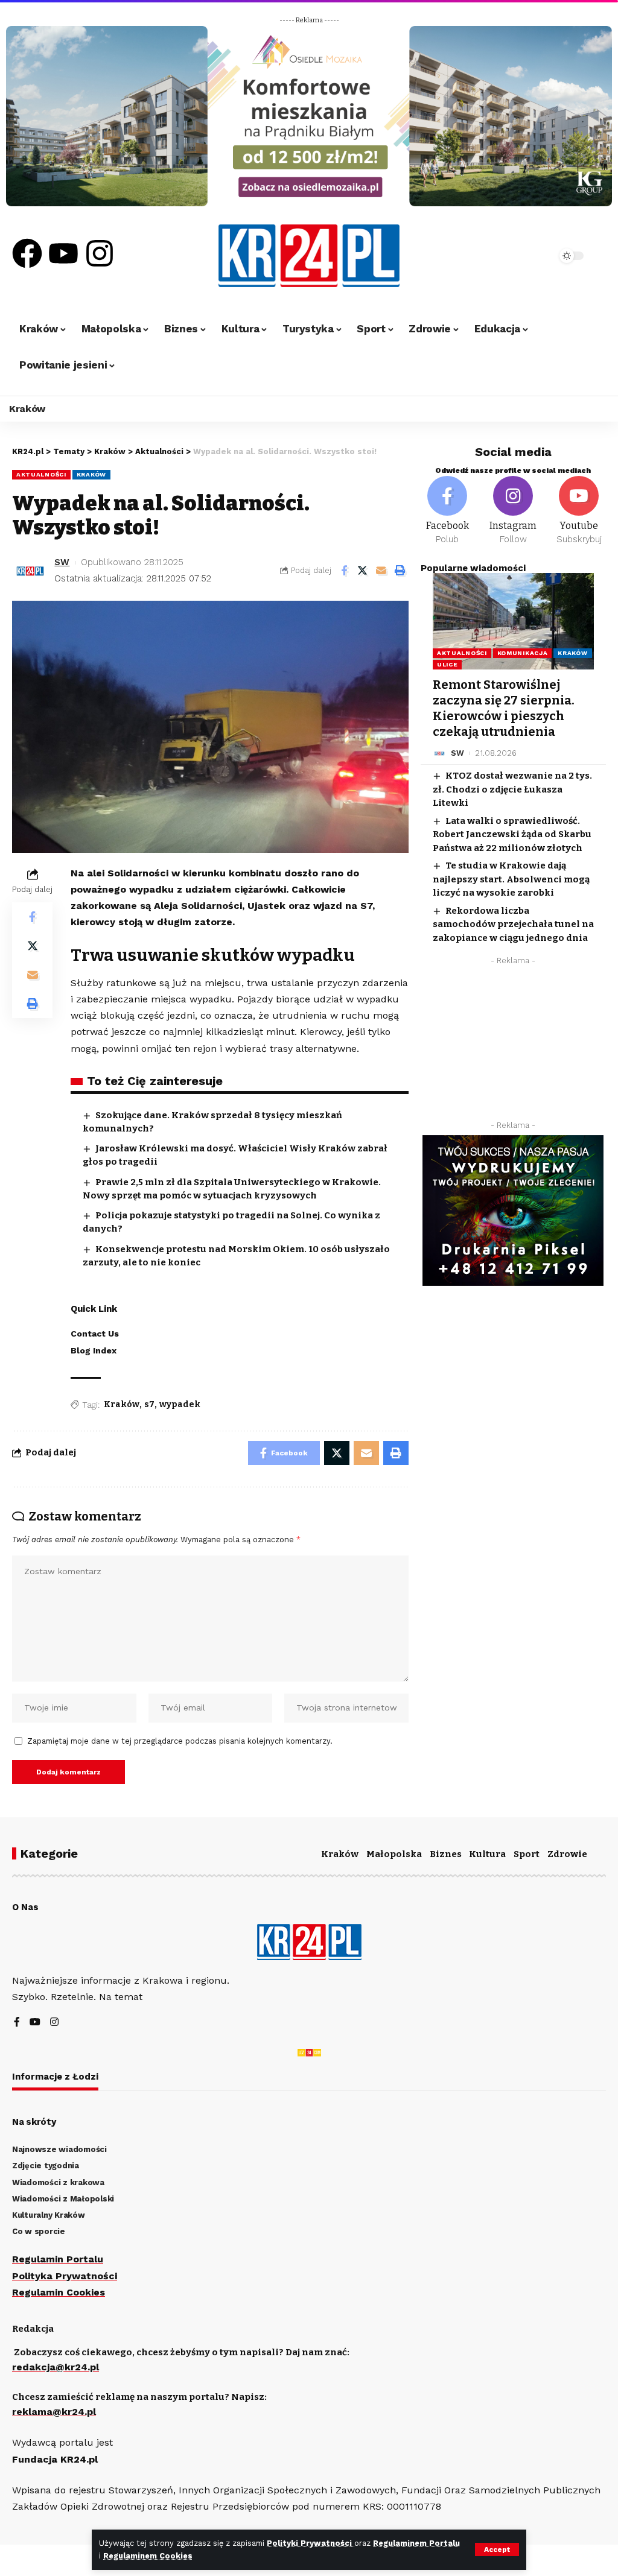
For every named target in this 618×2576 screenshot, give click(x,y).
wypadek (180, 1404)
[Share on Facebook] (344, 571)
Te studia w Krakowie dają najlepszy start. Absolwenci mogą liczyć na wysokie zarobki (511, 879)
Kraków (91, 474)
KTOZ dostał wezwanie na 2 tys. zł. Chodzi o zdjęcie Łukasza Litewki (512, 789)
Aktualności (41, 474)
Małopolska (394, 1854)
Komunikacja (523, 653)
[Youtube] (63, 253)
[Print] (400, 571)
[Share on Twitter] (363, 571)
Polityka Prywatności (65, 2276)
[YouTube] (35, 2023)
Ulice (448, 664)
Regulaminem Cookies (148, 2556)
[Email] (381, 571)
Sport (527, 1854)
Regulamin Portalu (58, 2259)
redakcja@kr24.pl (56, 2367)
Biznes (446, 1854)
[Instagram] (100, 253)
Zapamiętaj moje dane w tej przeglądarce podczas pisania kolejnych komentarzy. (180, 1741)
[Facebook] (27, 253)
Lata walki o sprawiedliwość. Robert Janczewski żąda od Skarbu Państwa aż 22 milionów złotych (512, 834)
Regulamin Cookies (59, 2292)
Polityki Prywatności (311, 2543)
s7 (149, 1404)
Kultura (487, 1854)
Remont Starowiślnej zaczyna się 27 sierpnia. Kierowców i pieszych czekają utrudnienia (504, 708)
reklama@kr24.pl (54, 2412)
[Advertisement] (513, 1046)
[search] (521, 256)
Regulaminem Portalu (416, 2543)
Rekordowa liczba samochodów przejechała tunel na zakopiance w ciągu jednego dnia (513, 924)
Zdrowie (567, 1854)
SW (62, 562)
